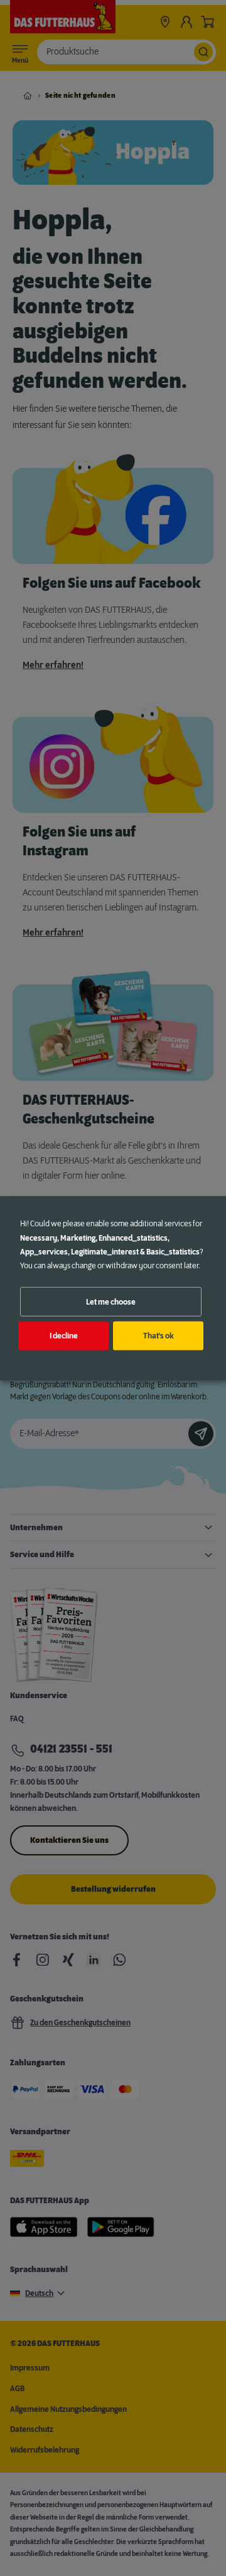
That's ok (159, 1336)
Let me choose (111, 1301)
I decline (64, 1336)
